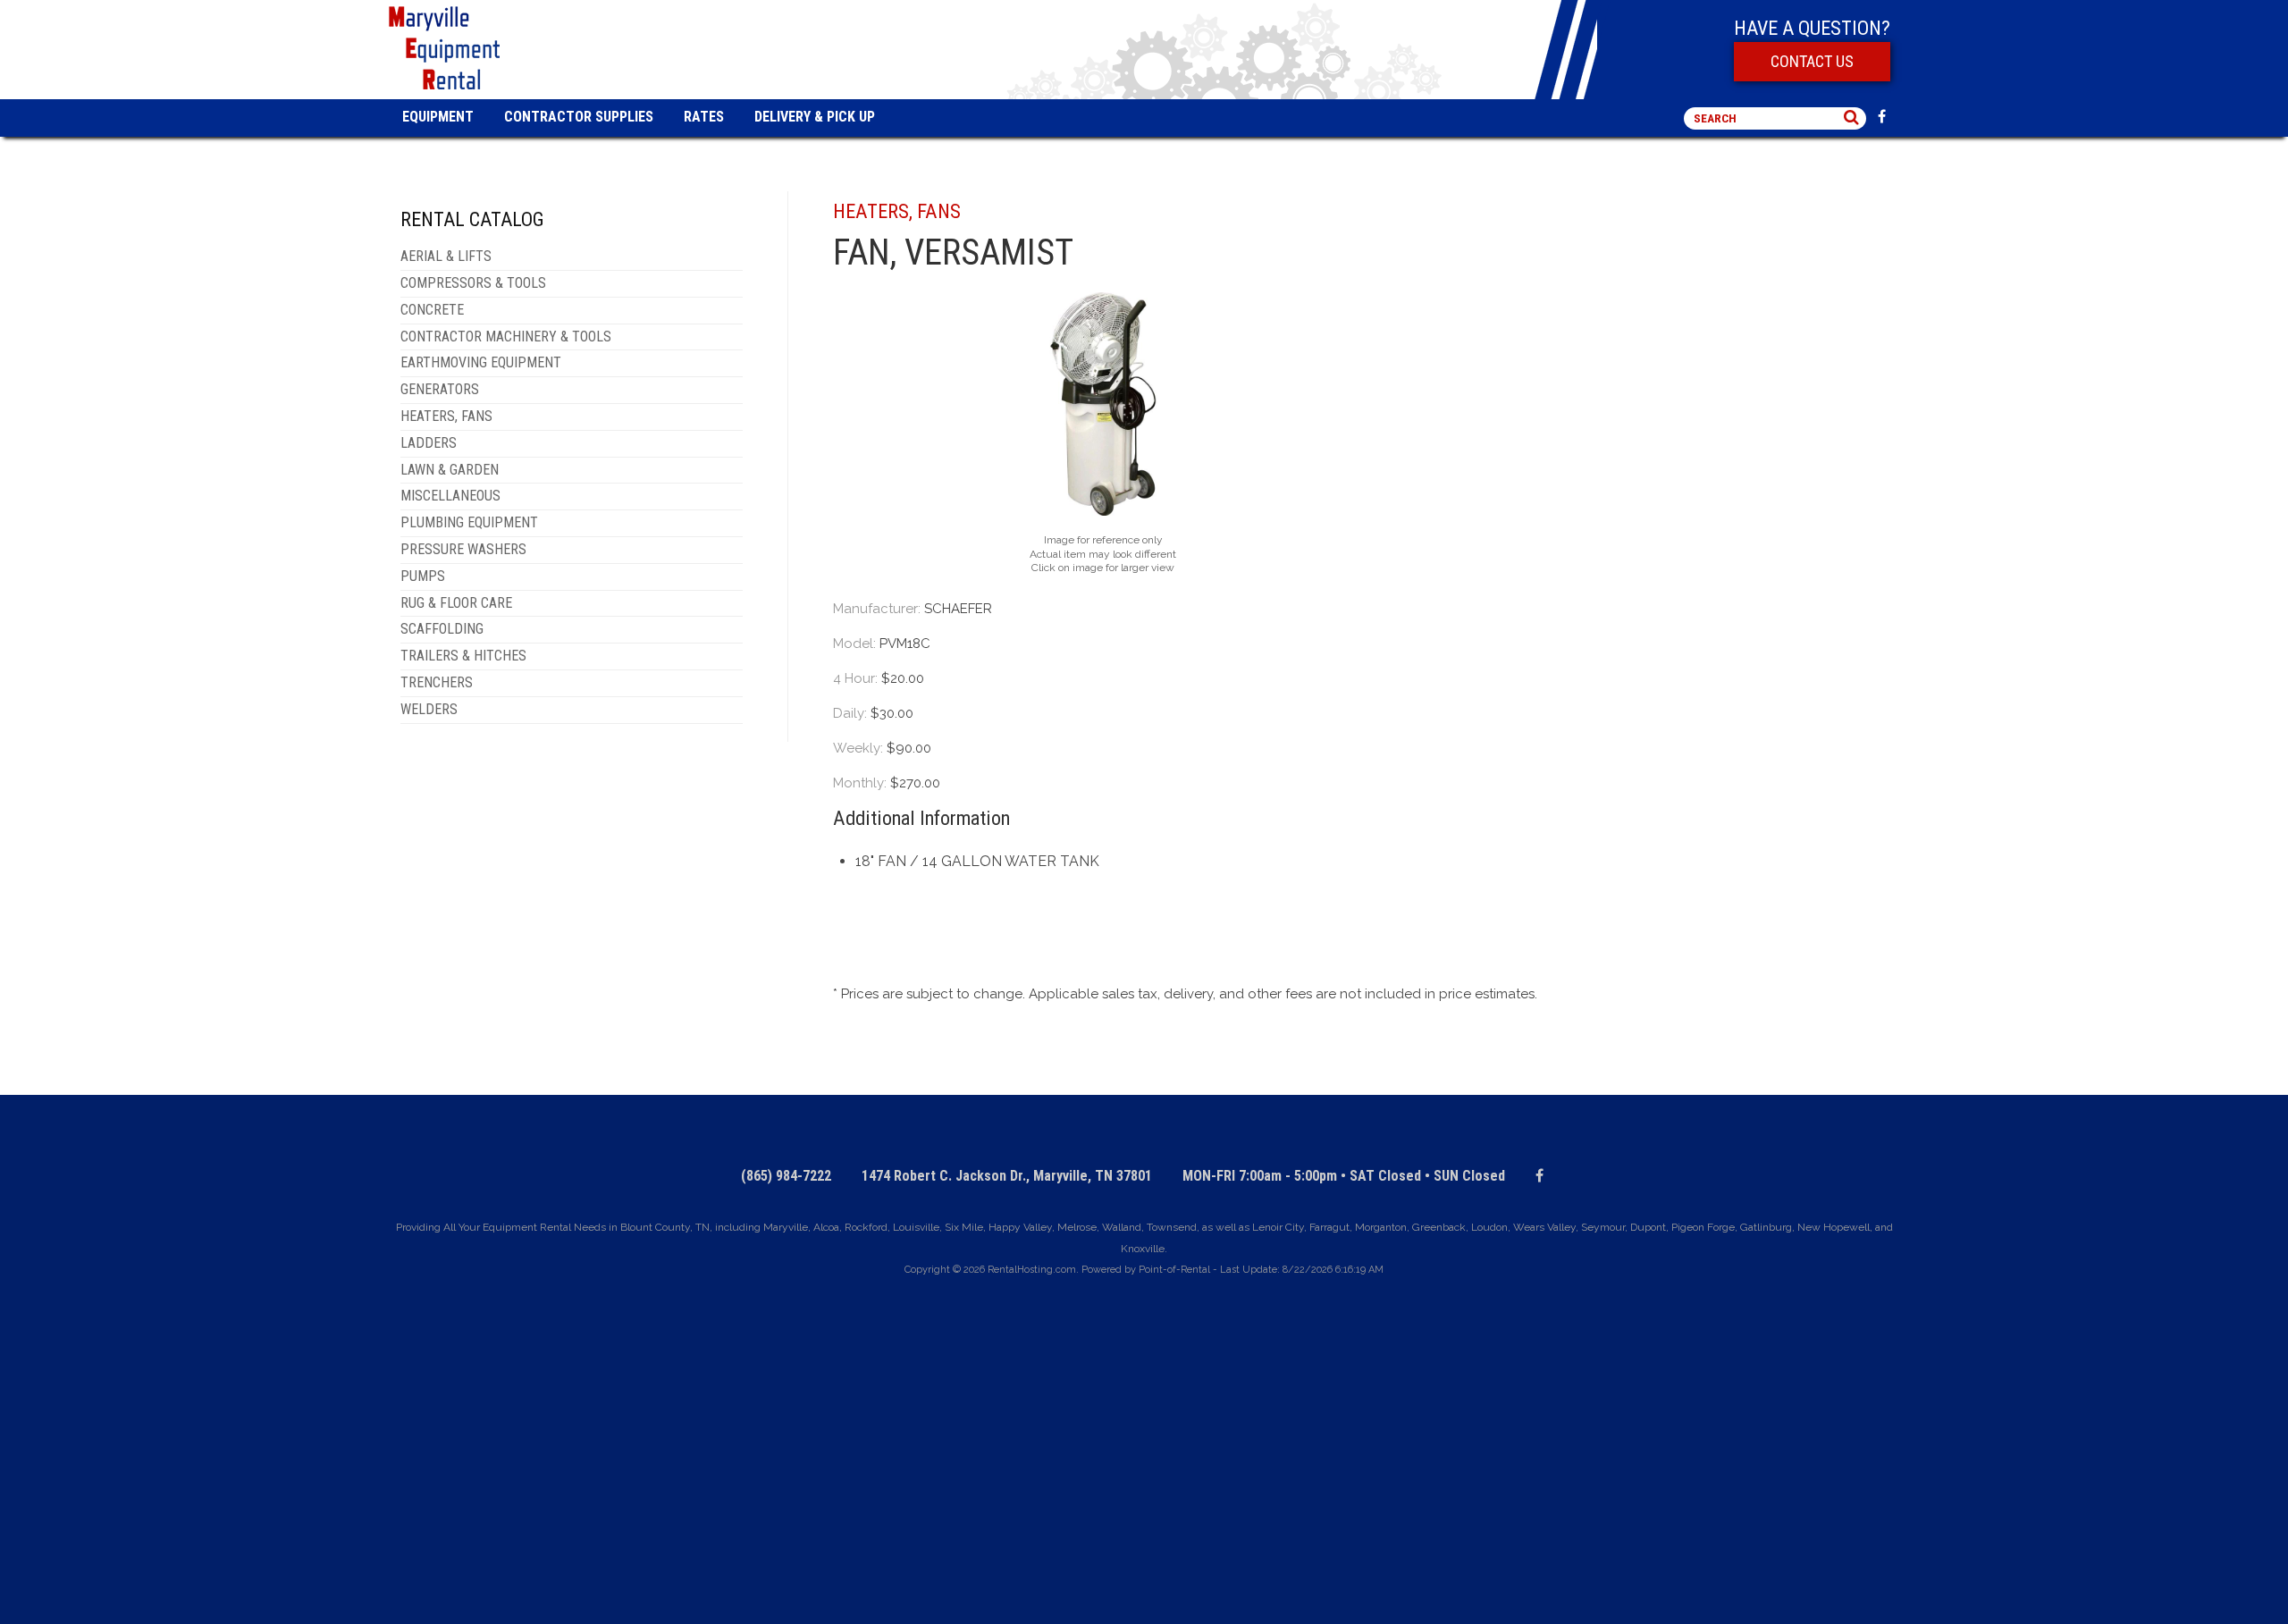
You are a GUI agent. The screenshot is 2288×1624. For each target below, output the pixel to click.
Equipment (438, 117)
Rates (704, 117)
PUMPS (423, 576)
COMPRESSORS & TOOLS (473, 283)
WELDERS (429, 709)
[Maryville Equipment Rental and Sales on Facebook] (1886, 118)
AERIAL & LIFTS (446, 256)
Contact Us (1812, 61)
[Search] (1851, 118)
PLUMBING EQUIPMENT (469, 522)
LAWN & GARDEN (450, 470)
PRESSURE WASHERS (463, 549)
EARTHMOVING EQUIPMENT (481, 362)
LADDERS (429, 443)
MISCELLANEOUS (450, 496)
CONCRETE (432, 310)
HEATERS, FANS (446, 416)
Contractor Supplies (579, 117)
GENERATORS (440, 389)
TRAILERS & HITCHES (463, 656)
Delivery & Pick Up (815, 117)
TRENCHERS (437, 682)
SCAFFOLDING (442, 629)
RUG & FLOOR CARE (456, 603)
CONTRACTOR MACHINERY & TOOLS (506, 337)
